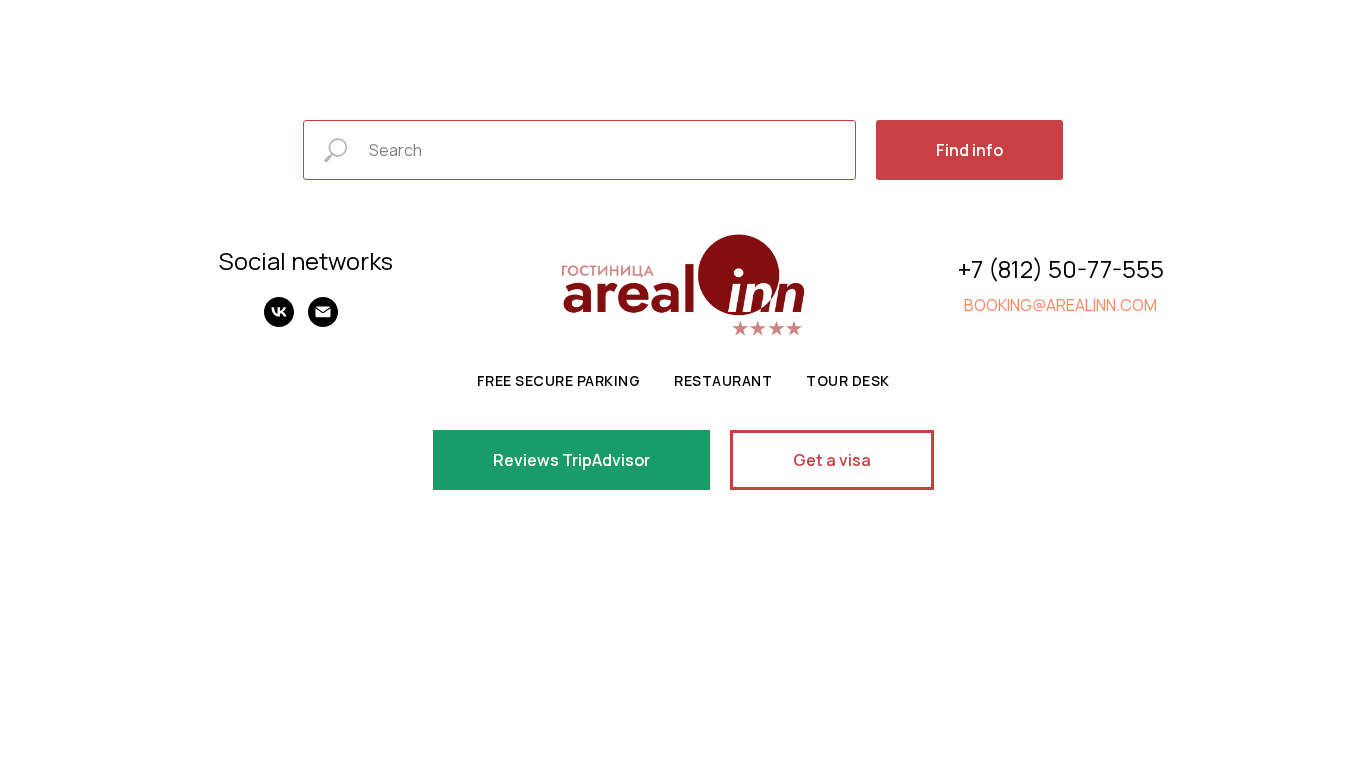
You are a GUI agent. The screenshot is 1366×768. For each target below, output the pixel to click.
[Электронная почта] (323, 321)
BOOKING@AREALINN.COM (1060, 305)
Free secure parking (559, 380)
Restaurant (723, 380)
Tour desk (848, 380)
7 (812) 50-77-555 (1067, 268)
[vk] (279, 321)
